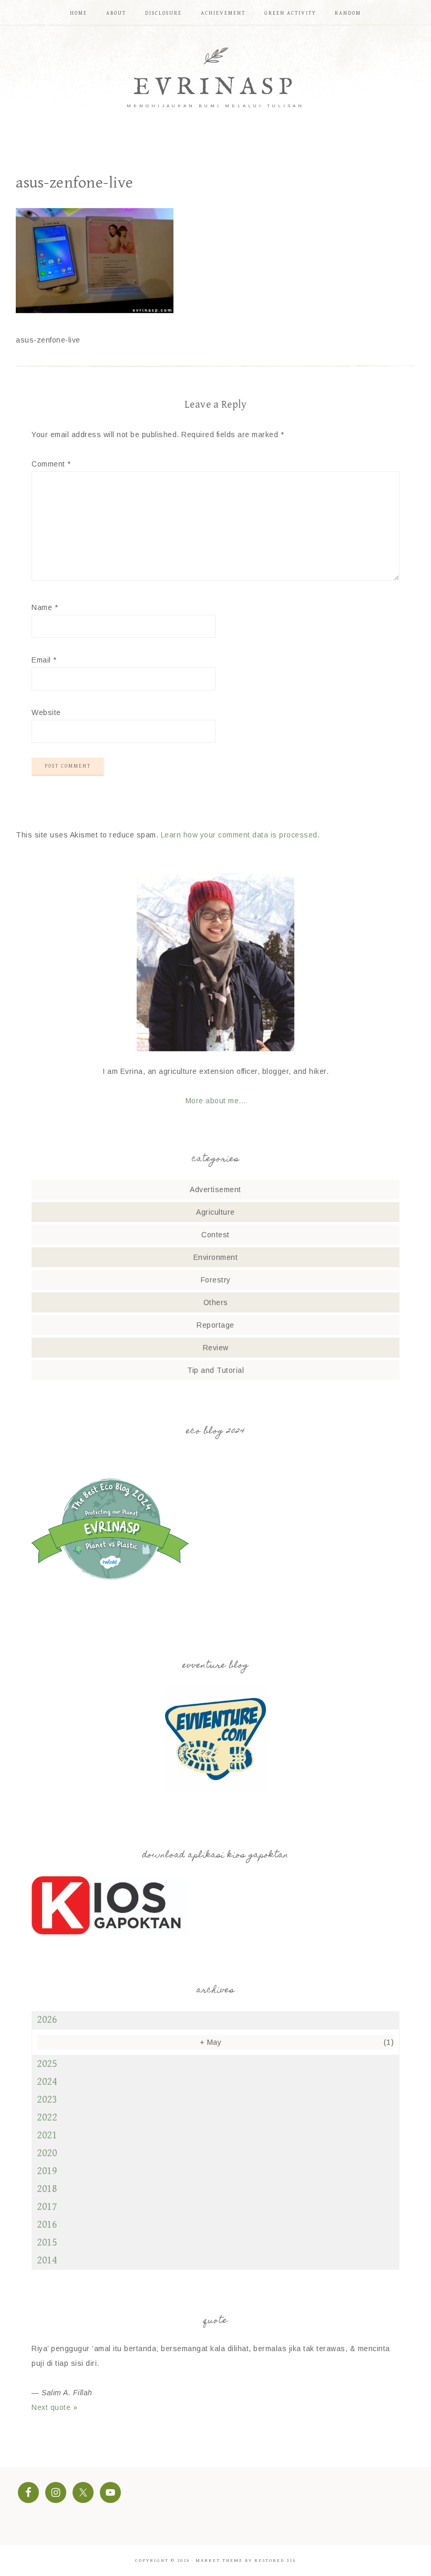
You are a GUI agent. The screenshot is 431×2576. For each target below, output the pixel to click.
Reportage (215, 1325)
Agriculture (215, 1212)
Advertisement (215, 1189)
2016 (47, 2225)
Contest (215, 1235)
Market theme (219, 2561)
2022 (47, 2118)
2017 (47, 2207)
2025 (47, 2064)
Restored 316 (275, 2561)
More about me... (216, 1101)
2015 (47, 2243)
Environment (216, 1257)
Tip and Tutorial (215, 1370)
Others (216, 1302)
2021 (47, 2135)
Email (44, 660)
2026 (47, 2020)
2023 (47, 2100)
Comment (51, 464)
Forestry (216, 1280)
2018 (47, 2189)
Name (45, 607)
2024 (47, 2082)
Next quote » (54, 2407)
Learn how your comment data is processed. (240, 835)
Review (216, 1348)
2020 (47, 2153)
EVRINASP (215, 87)
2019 (47, 2171)
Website (46, 712)
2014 (47, 2261)
